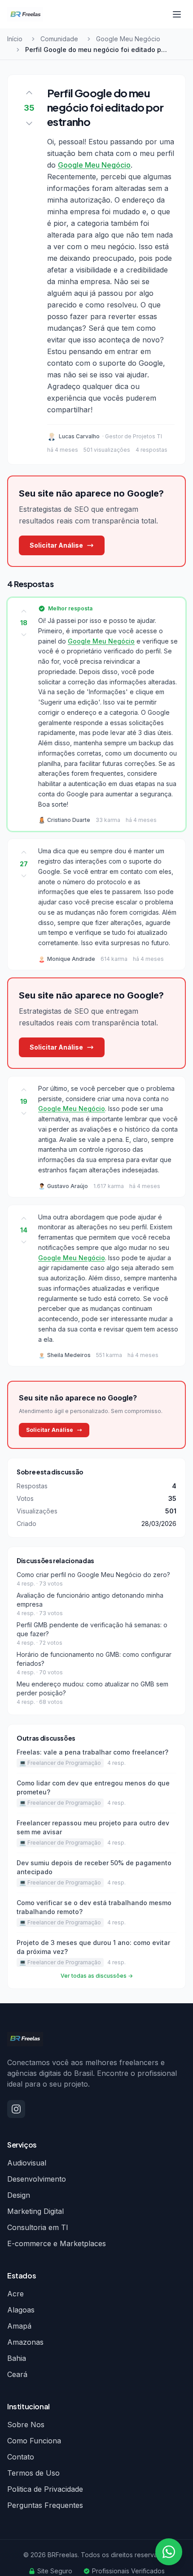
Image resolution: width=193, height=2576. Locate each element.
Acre (15, 2294)
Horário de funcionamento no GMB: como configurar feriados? (94, 1659)
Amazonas (25, 2342)
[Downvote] (29, 123)
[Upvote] (29, 93)
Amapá (19, 2326)
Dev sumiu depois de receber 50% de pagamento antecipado (94, 1867)
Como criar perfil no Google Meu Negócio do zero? (93, 1575)
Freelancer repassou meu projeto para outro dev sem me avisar (93, 1827)
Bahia (17, 2358)
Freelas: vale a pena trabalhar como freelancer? (92, 1752)
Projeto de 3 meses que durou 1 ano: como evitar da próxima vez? (93, 1947)
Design (19, 2195)
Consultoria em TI (38, 2227)
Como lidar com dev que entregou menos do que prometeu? (93, 1787)
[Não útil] (24, 635)
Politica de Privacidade (45, 2489)
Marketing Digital (35, 2211)
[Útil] (24, 611)
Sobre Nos (26, 2425)
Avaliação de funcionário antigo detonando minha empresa (90, 1600)
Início (15, 39)
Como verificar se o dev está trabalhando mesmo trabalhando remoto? (94, 1907)
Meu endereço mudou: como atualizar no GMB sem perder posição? (92, 1688)
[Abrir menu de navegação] (177, 14)
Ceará (17, 2374)
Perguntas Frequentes (45, 2505)
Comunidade (59, 39)
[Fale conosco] (169, 2552)
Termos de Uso (33, 2473)
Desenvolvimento (37, 2179)
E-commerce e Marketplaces (57, 2243)
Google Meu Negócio (128, 39)
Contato (21, 2457)
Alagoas (21, 2310)
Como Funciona (34, 2441)
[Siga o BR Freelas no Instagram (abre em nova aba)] (16, 2109)
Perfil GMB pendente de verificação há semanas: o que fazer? (92, 1629)
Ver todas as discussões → (97, 1976)
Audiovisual (27, 2163)
